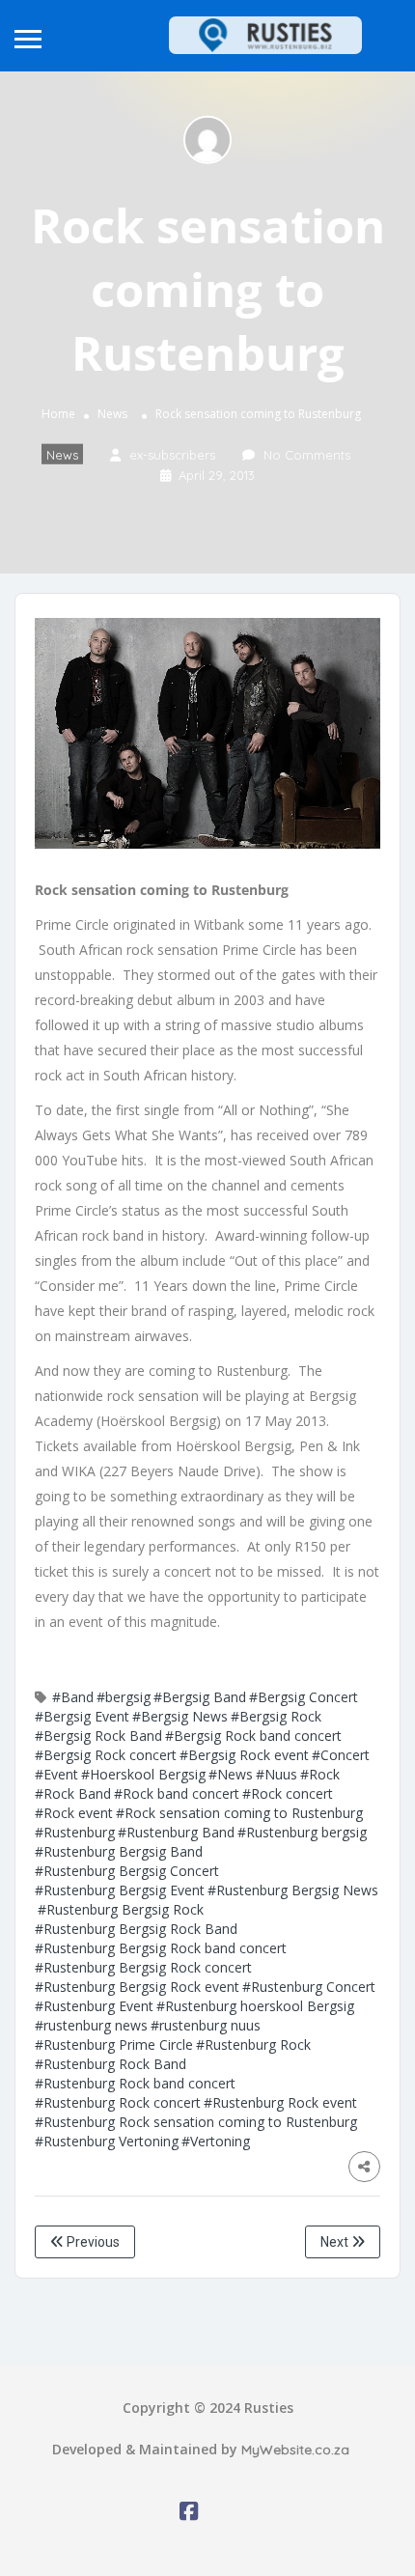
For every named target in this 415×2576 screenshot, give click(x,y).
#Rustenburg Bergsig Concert (127, 1871)
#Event (56, 1774)
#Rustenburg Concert (309, 1987)
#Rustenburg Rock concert (118, 2102)
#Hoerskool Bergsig (143, 1774)
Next (336, 2242)
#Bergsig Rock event (244, 1755)
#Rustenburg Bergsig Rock (121, 1909)
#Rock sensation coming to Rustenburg (239, 1813)
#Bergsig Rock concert (106, 1755)
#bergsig (124, 1697)
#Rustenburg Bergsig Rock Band (136, 1929)
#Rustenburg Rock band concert (135, 2083)
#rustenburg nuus (206, 2025)
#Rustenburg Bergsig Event (120, 1890)
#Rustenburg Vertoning (107, 2141)
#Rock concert (288, 1793)
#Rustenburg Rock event (280, 2102)
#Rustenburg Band (176, 1832)
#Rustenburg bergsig (302, 1832)
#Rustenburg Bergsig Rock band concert (161, 1948)
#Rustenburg (75, 1832)
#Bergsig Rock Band (98, 1736)
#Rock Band (73, 1793)
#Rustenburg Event (94, 2006)
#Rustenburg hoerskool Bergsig (255, 2006)
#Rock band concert (177, 1793)
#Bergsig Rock (276, 1716)
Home (58, 414)
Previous (92, 2242)
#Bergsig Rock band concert (253, 1736)
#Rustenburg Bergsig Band (119, 1851)
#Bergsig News (180, 1716)
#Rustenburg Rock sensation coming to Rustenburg (196, 2122)
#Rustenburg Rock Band (111, 2064)
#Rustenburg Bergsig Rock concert (143, 1967)
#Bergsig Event (82, 1716)
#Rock (320, 1774)
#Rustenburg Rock (253, 2044)
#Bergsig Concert (304, 1697)
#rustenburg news (91, 2025)
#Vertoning (216, 2141)
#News (231, 1774)
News (112, 414)
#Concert (341, 1755)
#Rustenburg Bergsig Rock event (137, 1987)
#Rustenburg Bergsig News (293, 1890)
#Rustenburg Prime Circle (114, 2044)
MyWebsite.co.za (295, 2450)
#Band (73, 1697)
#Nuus (277, 1774)
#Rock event (74, 1813)
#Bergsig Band (200, 1697)
